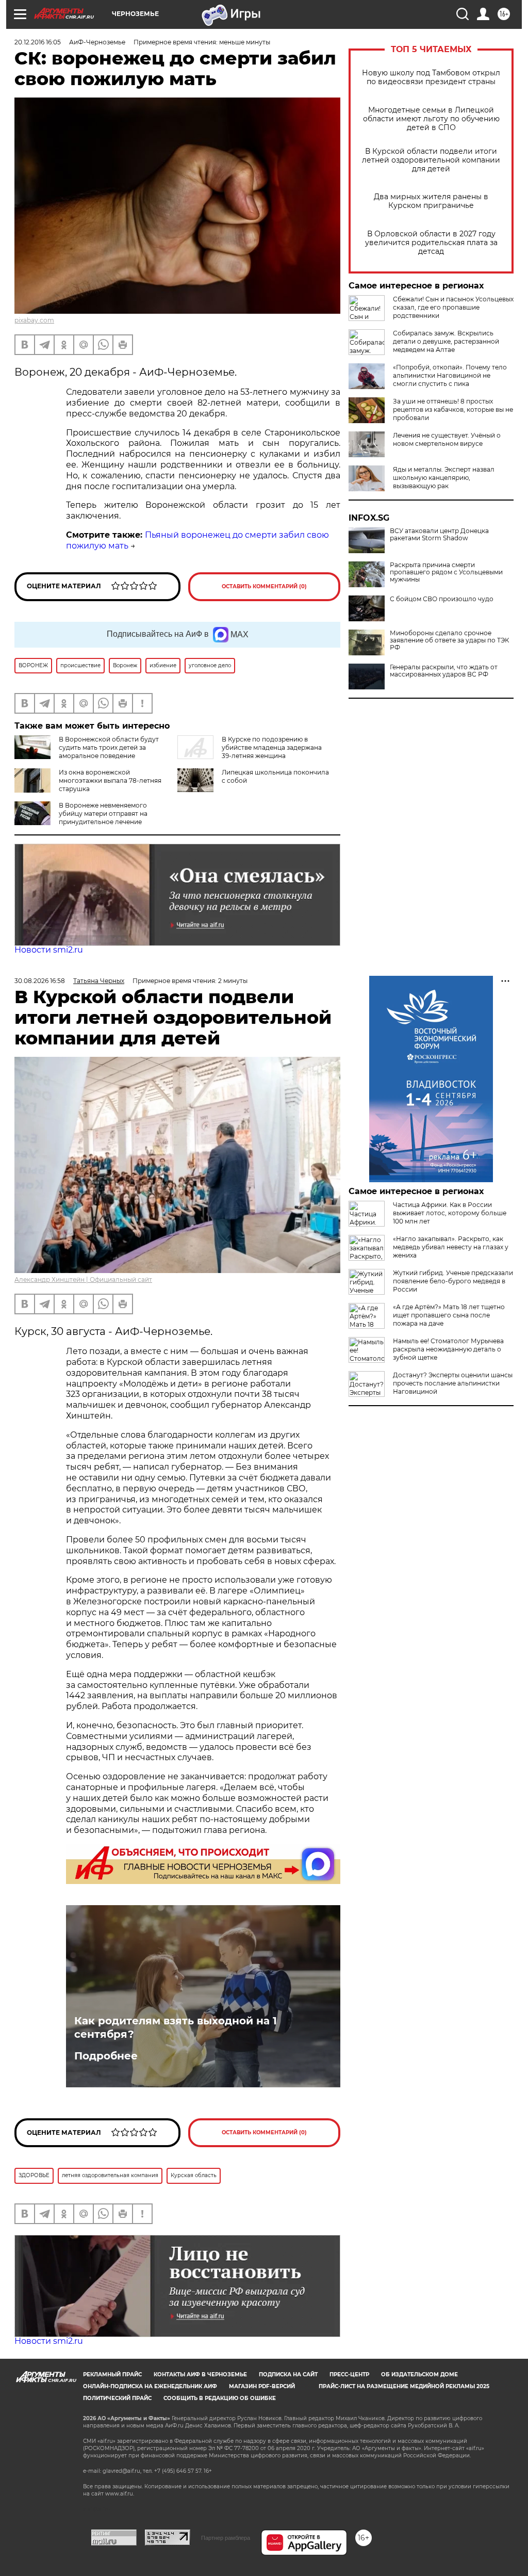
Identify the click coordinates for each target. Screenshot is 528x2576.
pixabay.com (34, 320)
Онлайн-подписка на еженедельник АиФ (150, 2386)
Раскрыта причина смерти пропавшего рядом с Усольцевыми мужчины (446, 572)
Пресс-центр (349, 2374)
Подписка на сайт (288, 2374)
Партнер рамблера (226, 2538)
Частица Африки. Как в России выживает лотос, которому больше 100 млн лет (450, 1213)
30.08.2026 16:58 (40, 981)
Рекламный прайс (112, 2374)
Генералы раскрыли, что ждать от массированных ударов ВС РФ (444, 671)
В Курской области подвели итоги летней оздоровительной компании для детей (431, 160)
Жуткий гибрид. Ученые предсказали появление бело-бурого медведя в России (453, 1281)
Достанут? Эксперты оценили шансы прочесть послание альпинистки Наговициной (453, 1383)
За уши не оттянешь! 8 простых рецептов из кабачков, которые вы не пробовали (453, 409)
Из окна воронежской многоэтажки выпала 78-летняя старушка (110, 780)
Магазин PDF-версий (262, 2386)
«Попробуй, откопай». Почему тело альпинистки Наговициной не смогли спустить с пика (450, 375)
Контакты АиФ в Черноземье (200, 2374)
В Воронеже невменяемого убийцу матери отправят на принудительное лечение (103, 814)
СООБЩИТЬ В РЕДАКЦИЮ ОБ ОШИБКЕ (220, 2398)
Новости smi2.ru (49, 950)
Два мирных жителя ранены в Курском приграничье (431, 201)
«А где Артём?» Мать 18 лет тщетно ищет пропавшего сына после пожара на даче (449, 1315)
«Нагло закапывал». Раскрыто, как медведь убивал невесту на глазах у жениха (451, 1247)
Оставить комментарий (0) (264, 586)
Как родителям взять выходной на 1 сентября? (176, 2027)
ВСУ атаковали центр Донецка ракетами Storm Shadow (439, 535)
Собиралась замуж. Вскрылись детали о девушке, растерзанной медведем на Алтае (446, 341)
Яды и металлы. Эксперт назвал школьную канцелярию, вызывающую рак (444, 478)
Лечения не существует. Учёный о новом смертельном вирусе (447, 439)
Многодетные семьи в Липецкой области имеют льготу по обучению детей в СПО (431, 119)
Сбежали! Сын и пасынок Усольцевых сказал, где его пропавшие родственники (453, 307)
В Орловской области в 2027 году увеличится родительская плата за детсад (431, 243)
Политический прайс (117, 2398)
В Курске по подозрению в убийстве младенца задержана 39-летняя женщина (272, 747)
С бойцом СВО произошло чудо (442, 599)
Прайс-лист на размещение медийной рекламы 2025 (404, 2386)
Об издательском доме (419, 2374)
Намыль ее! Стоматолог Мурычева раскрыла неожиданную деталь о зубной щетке (448, 1349)
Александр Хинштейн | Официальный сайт (83, 1279)
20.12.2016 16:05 (38, 42)
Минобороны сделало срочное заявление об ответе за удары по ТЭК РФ (449, 640)
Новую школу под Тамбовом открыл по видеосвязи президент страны (431, 77)
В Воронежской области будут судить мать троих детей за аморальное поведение (109, 747)
